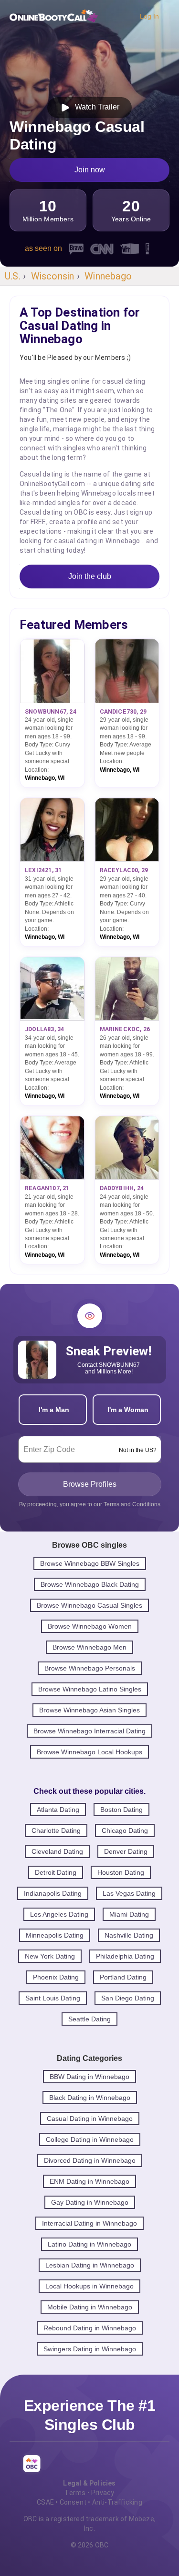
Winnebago (108, 276)
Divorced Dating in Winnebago (90, 2160)
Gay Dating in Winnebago (90, 2202)
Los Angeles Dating (59, 1914)
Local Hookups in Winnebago (89, 2286)
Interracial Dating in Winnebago (89, 2223)
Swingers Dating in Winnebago (90, 2349)
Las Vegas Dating (129, 1893)
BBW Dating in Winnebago (89, 2077)
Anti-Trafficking (117, 2502)
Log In (149, 16)
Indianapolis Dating (53, 1893)
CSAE (45, 2502)
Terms (75, 2493)
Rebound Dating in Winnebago (90, 2328)
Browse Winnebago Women (90, 1626)
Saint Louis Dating (53, 1998)
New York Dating (50, 1956)
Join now (90, 170)
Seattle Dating (89, 2019)
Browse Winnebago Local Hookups (89, 1752)
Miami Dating (129, 1914)
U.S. (13, 276)
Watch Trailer (95, 107)
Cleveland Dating (57, 1851)
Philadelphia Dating (125, 1956)
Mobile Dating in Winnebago (90, 2307)
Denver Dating (126, 1851)
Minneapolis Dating (55, 1935)
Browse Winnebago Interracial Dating (89, 1731)
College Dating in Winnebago (90, 2139)
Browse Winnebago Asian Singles (89, 1710)
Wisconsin (53, 276)
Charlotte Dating (56, 1830)
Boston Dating (121, 1810)
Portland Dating (123, 1977)
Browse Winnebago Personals (90, 1668)
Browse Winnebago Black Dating (90, 1584)
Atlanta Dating (58, 1810)
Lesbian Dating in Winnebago (90, 2265)
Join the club (90, 576)
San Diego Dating (128, 1998)
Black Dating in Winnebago (90, 2098)
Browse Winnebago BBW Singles (90, 1563)
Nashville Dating (129, 1935)
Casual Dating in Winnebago (90, 2118)
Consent (73, 2502)
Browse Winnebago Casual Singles (89, 1605)
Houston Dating (121, 1872)
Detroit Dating (56, 1872)
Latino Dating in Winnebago (89, 2244)
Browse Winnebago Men (89, 1647)
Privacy (103, 2493)
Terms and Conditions (132, 1504)
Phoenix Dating (56, 1977)
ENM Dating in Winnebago (89, 2181)
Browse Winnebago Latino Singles (90, 1689)
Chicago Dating (125, 1830)
